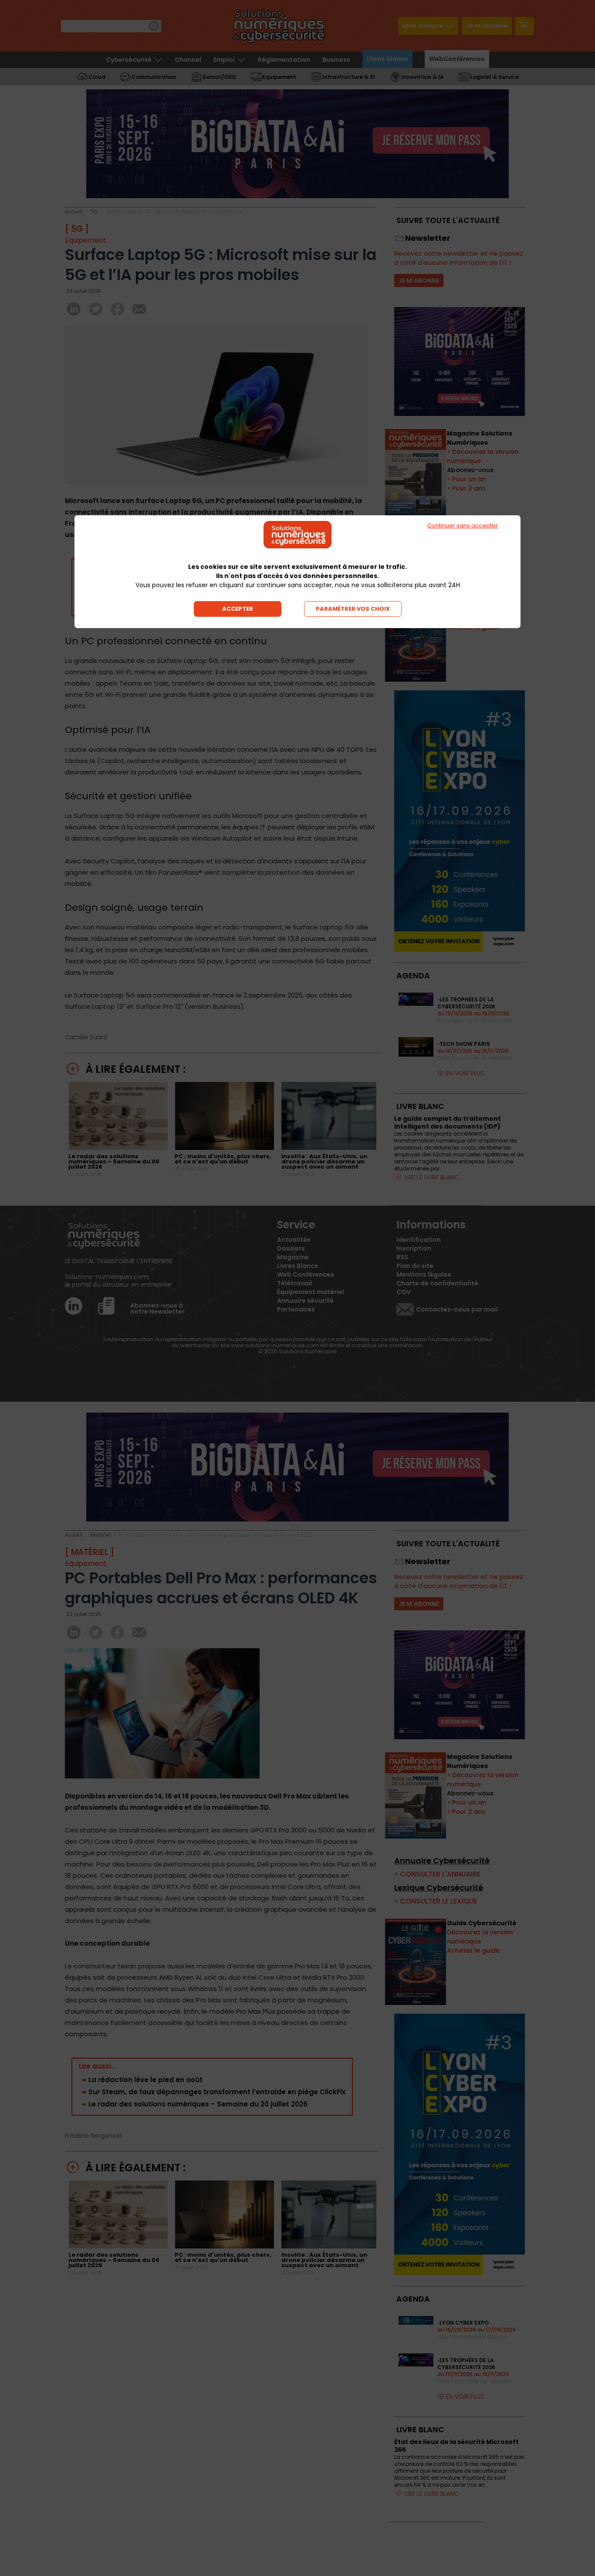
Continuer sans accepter (463, 526)
